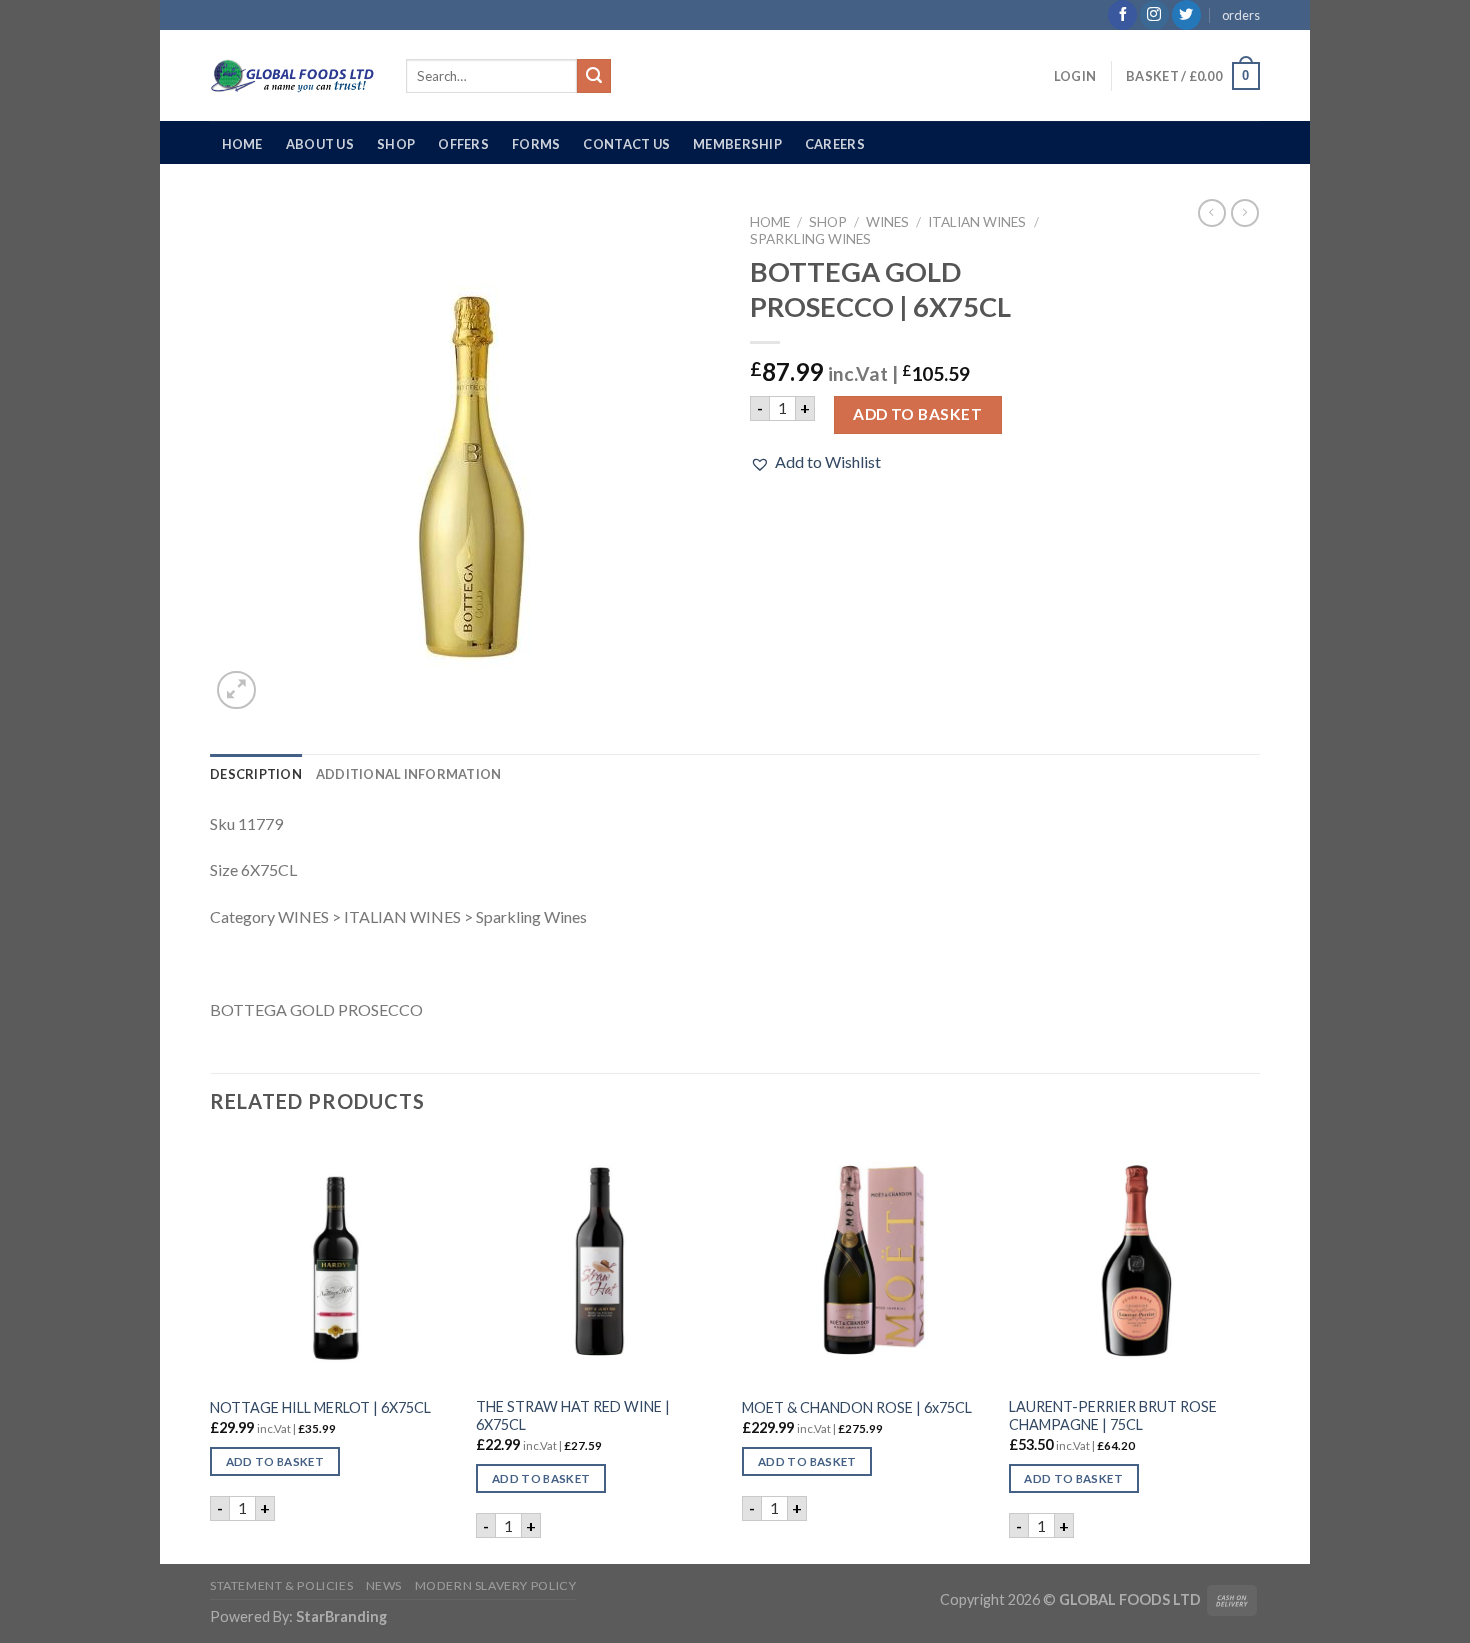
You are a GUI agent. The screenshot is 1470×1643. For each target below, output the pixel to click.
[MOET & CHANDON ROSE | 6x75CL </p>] (865, 1261)
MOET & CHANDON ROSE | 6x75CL (857, 1407)
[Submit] (594, 76)
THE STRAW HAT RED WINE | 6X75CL (573, 1416)
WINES (887, 222)
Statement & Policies (281, 1585)
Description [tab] (256, 774)
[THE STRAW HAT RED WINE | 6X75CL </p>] (599, 1261)
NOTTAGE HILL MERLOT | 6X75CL (320, 1407)
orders (1241, 15)
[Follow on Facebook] (1122, 15)
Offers (463, 144)
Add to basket (917, 414)
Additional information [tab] (409, 774)
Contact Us (626, 144)
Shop (396, 144)
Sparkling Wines (810, 239)
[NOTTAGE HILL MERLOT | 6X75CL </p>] (333, 1261)
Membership (737, 144)
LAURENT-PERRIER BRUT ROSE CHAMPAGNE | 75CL (1113, 1416)
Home (242, 144)
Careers (835, 144)
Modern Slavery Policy (496, 1585)
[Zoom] (236, 690)
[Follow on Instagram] (1154, 15)
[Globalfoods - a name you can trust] (293, 76)
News (384, 1585)
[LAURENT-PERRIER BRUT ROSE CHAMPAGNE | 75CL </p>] (1132, 1261)
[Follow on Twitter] (1186, 15)
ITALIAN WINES (977, 222)
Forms (536, 144)
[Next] (1254, 1349)
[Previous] (211, 1349)
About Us (320, 144)
